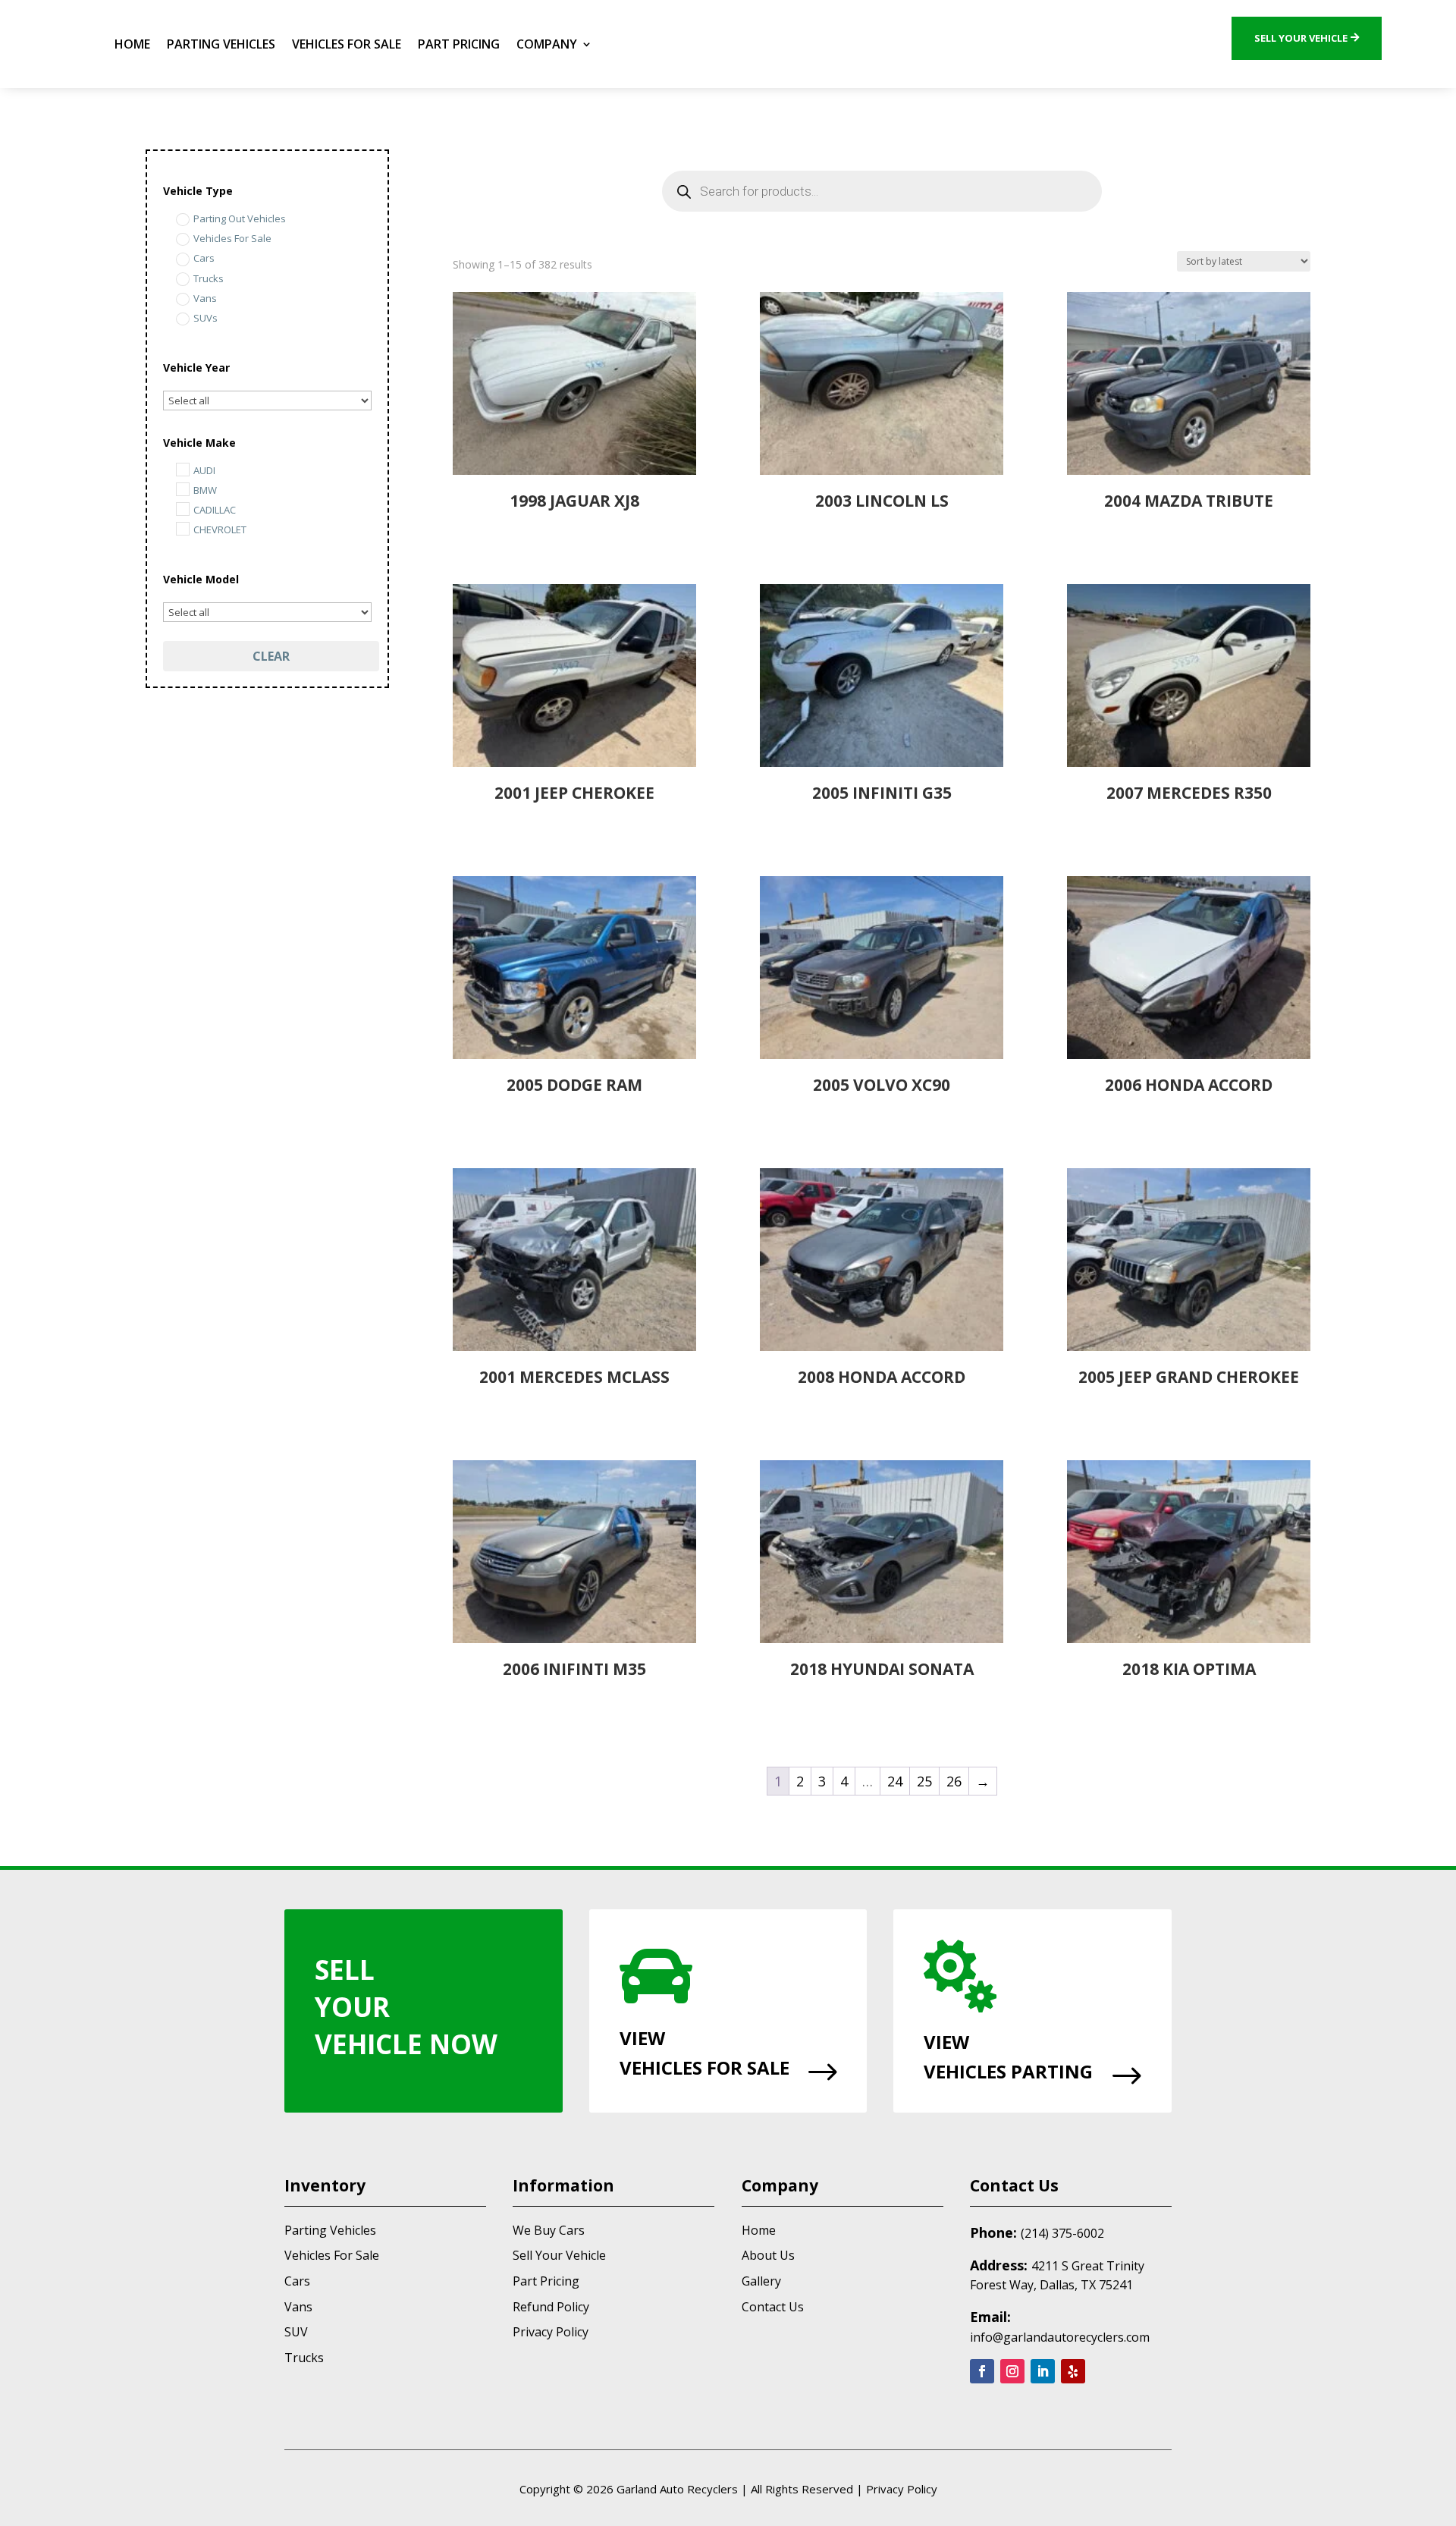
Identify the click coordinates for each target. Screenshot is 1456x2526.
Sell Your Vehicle (1301, 38)
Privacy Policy (551, 2332)
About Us (768, 2255)
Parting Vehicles (221, 44)
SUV (296, 2332)
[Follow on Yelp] (1073, 2371)
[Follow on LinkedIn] (1043, 2371)
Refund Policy (551, 2307)
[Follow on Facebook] (982, 2371)
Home (132, 44)
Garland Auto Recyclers (677, 2489)
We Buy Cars (549, 2230)
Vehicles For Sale (347, 44)
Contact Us (773, 2307)
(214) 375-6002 (1062, 2233)
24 (895, 1781)
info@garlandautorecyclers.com (1060, 2337)
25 (924, 1781)
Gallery (761, 2281)
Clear (271, 656)
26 (954, 1781)
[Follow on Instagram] (1012, 2371)
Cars (297, 2281)
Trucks (304, 2358)
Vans (298, 2307)
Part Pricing (459, 44)
